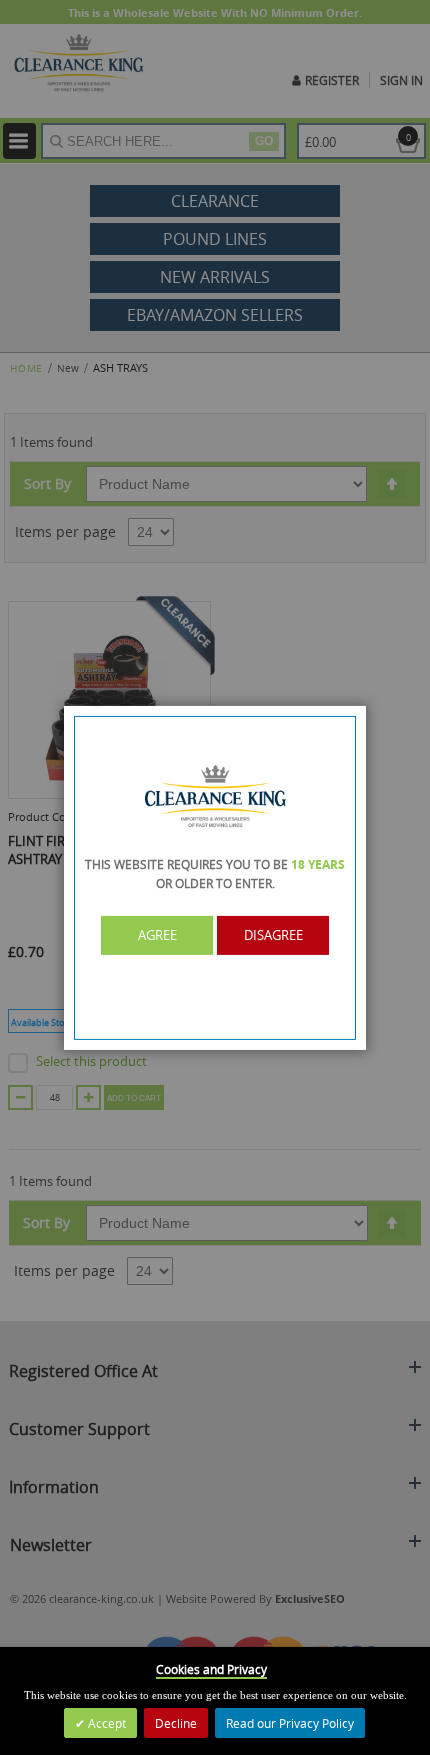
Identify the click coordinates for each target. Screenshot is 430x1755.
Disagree (273, 935)
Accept (105, 1723)
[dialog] (215, 877)
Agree (157, 935)
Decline (176, 1723)
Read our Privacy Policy (290, 1723)
